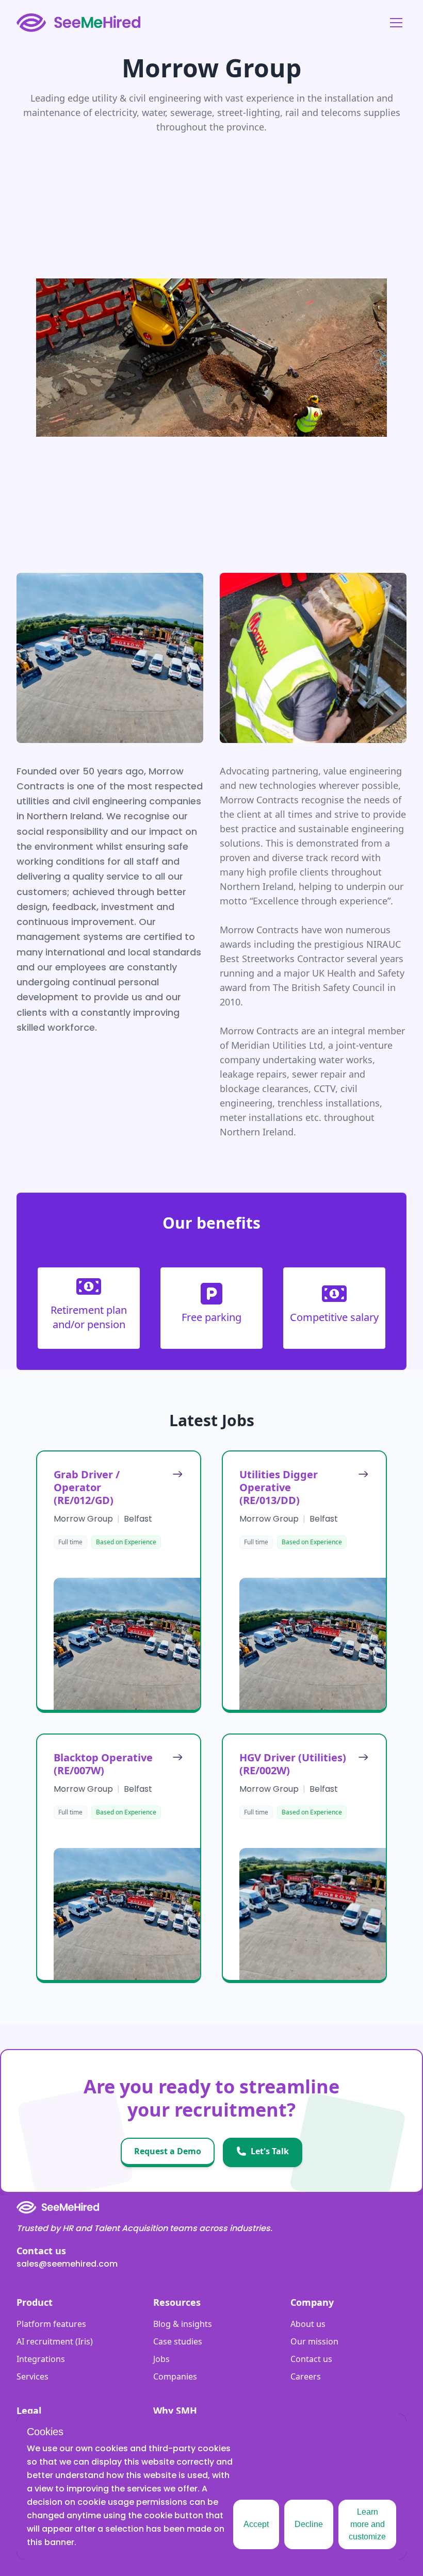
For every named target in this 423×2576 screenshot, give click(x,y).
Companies (175, 2376)
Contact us (311, 2359)
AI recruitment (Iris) (55, 2341)
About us (308, 2324)
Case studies (178, 2341)
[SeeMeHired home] (78, 23)
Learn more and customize (367, 2524)
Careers (306, 2376)
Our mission (314, 2341)
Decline (309, 2524)
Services (32, 2376)
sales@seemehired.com (67, 2264)
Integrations (41, 2359)
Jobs (161, 2359)
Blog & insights (183, 2324)
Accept (256, 2524)
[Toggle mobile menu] (396, 23)
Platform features (51, 2324)
